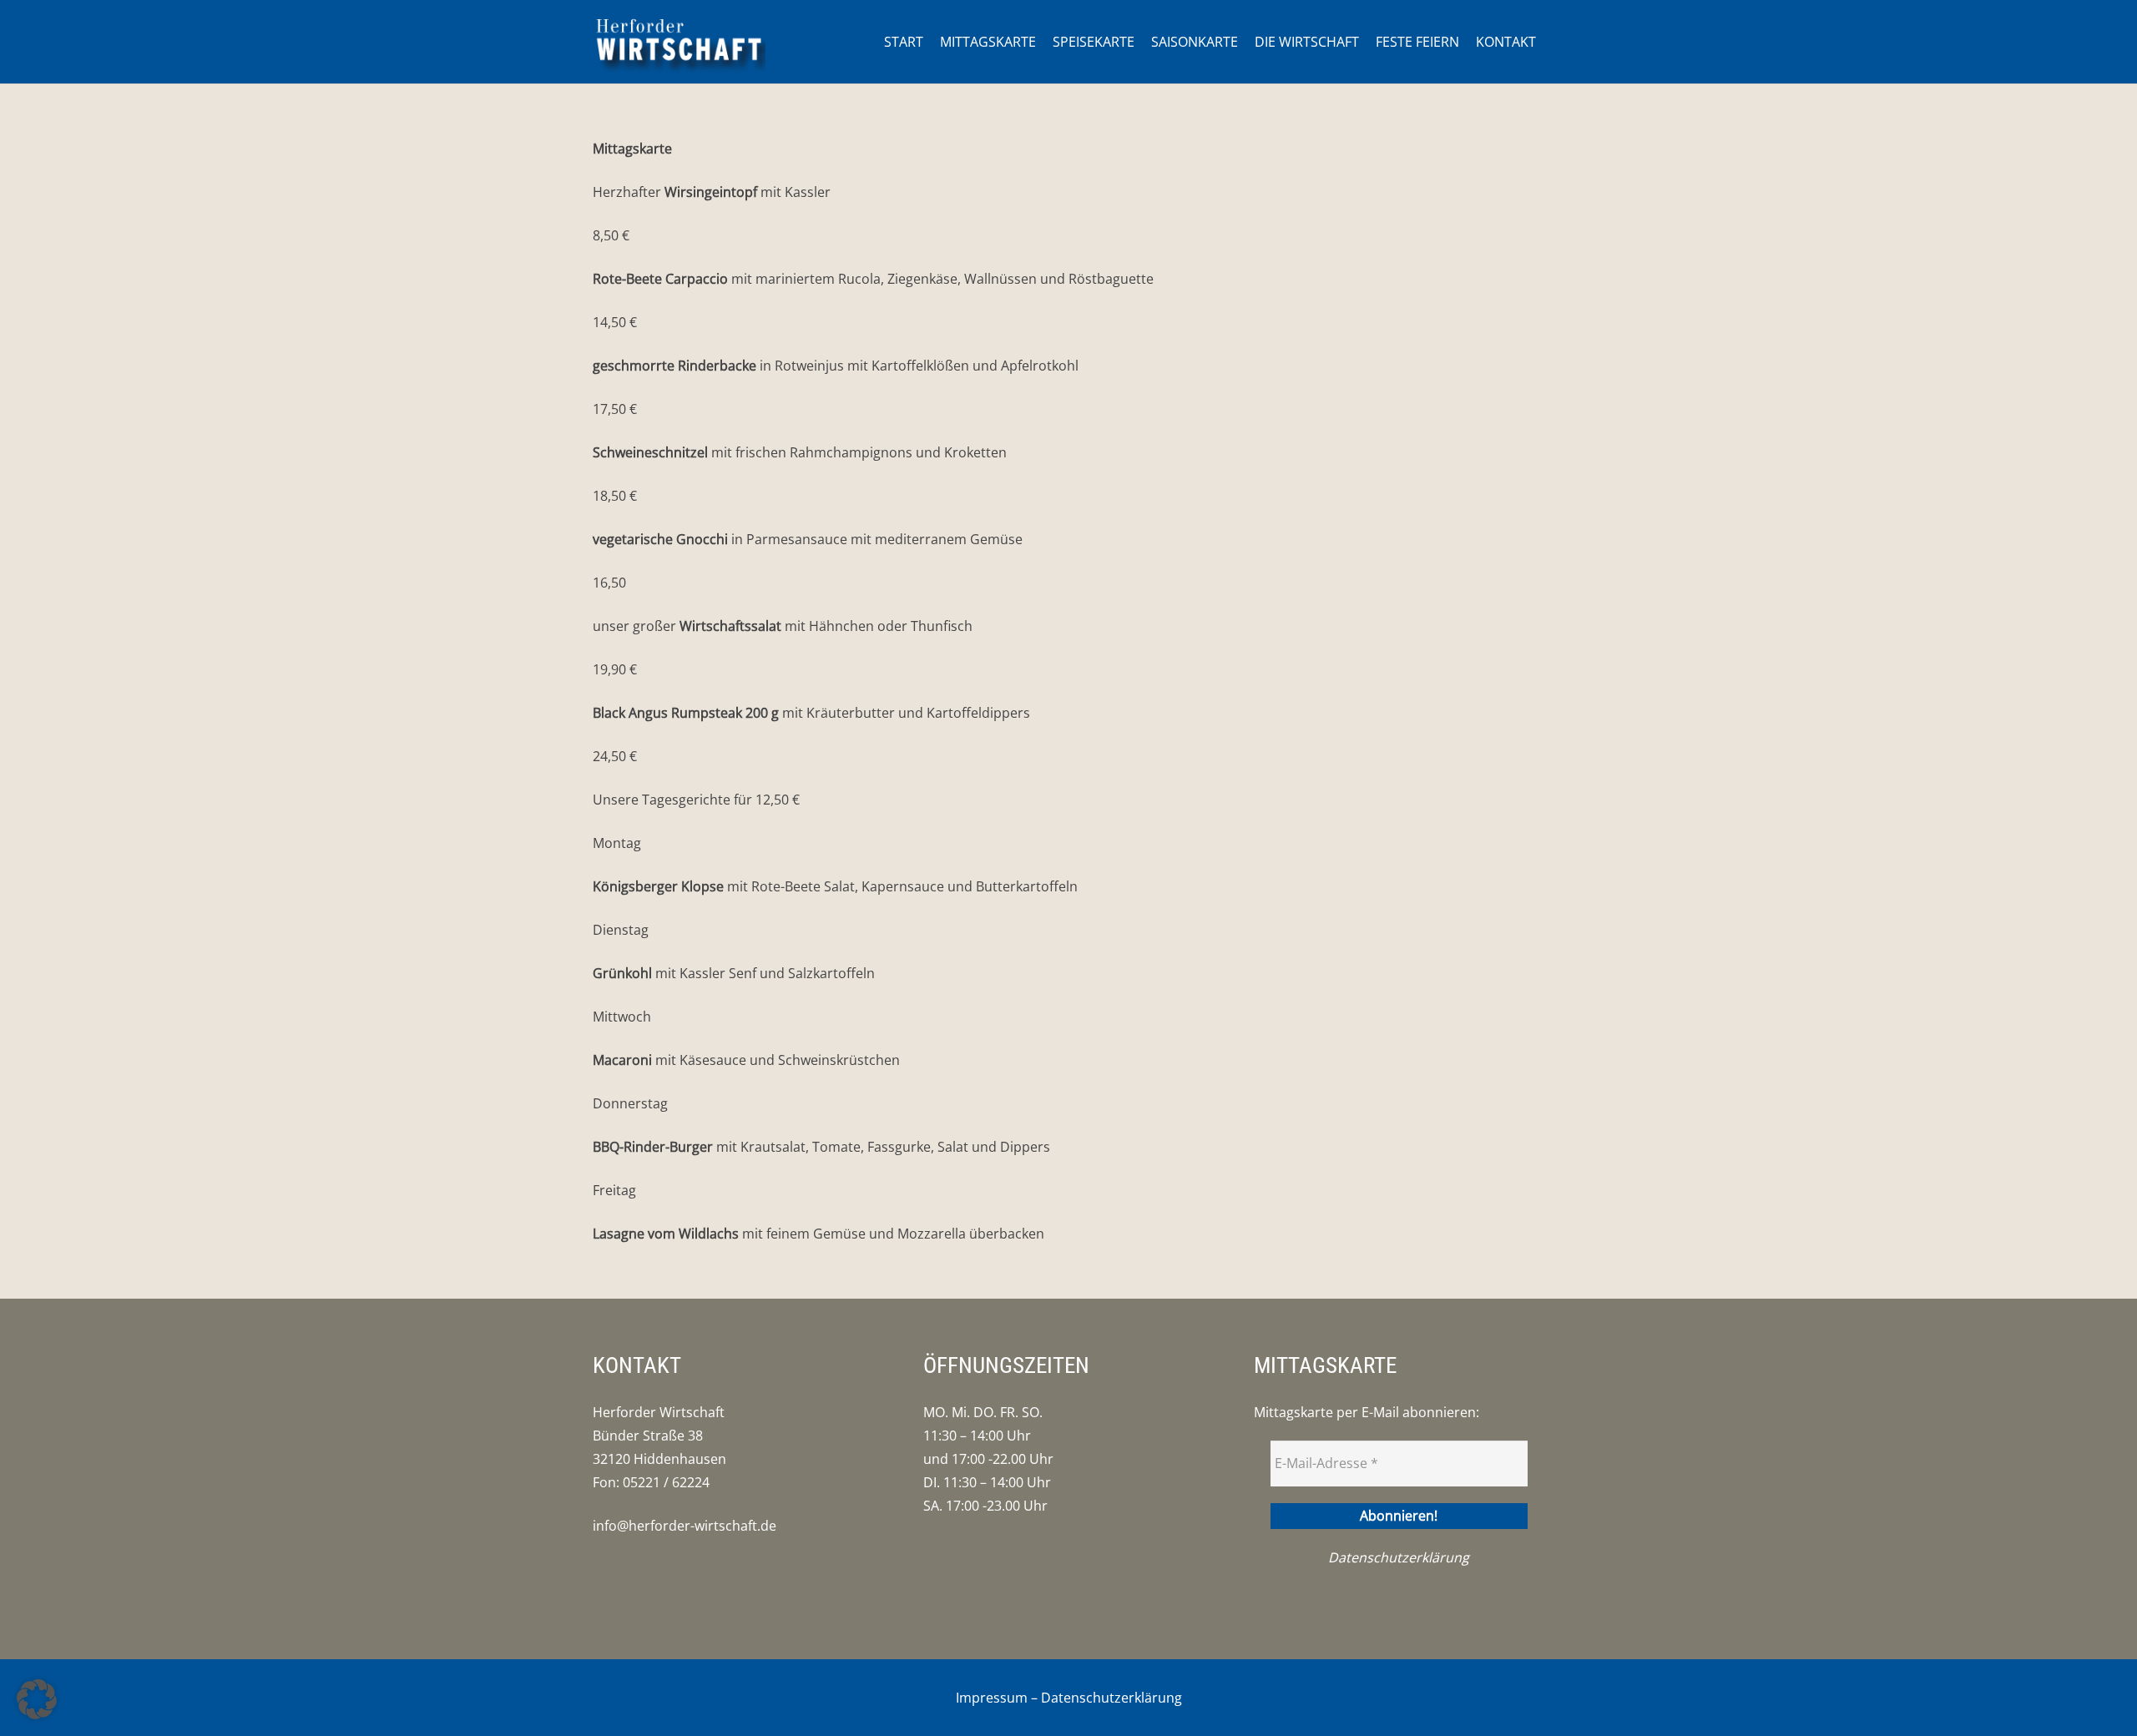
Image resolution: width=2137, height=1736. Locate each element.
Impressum (992, 1698)
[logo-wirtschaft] (679, 42)
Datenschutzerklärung (1399, 1557)
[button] (37, 1699)
